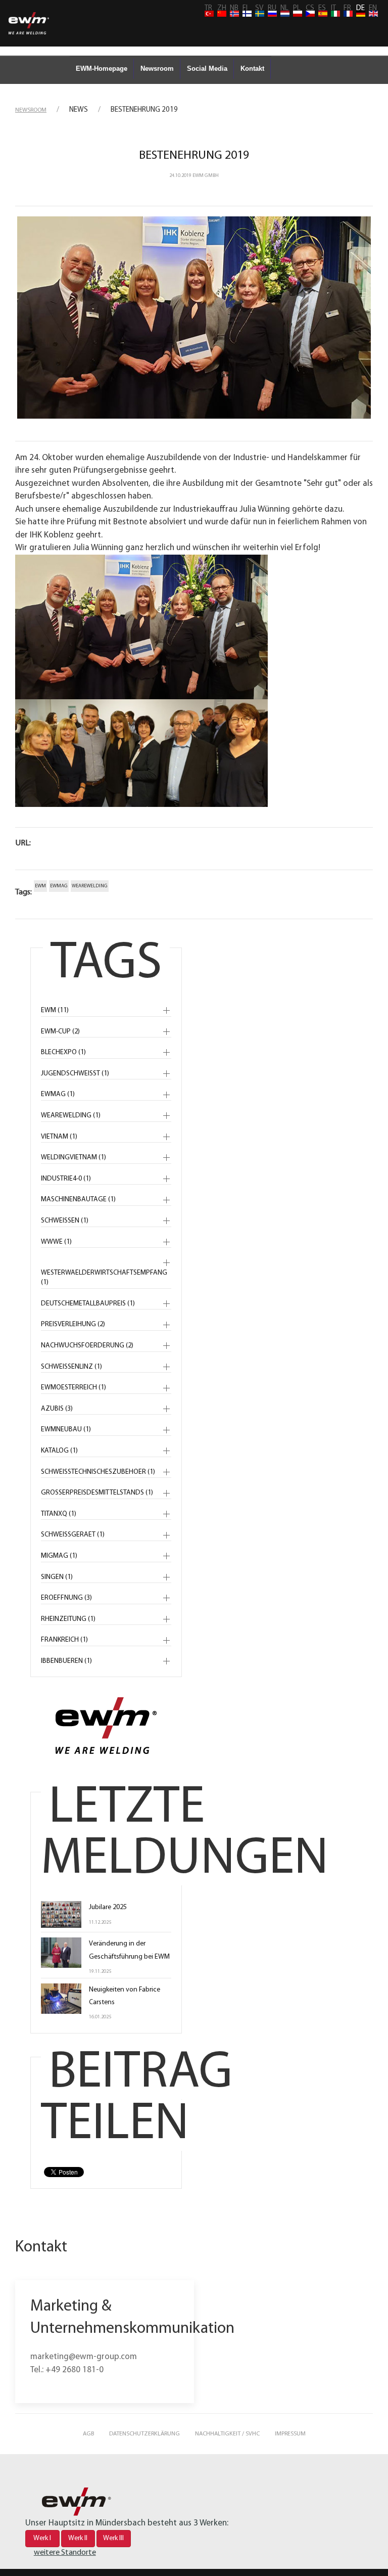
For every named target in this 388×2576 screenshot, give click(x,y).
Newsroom (157, 69)
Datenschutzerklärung (144, 2434)
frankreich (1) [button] (64, 1640)
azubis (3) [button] (57, 1409)
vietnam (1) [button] (59, 1137)
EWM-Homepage (102, 69)
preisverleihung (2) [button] (73, 1324)
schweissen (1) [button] (65, 1221)
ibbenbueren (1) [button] (66, 1661)
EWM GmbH (206, 176)
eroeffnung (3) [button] (66, 1598)
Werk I (42, 2538)
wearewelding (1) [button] (71, 1116)
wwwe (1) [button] (56, 1242)
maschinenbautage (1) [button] (78, 1200)
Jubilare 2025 (108, 1907)
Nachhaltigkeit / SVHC (227, 2434)
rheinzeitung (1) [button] (68, 1619)
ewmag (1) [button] (58, 1094)
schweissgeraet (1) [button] (73, 1535)
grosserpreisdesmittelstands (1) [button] (97, 1493)
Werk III (113, 2538)
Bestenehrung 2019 (194, 156)
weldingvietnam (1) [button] (74, 1158)
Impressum (290, 2434)
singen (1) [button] (57, 1577)
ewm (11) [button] (55, 1010)
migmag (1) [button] (59, 1556)
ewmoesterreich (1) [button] (74, 1388)
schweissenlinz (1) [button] (71, 1367)
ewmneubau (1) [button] (66, 1430)
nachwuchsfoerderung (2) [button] (87, 1346)
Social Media (207, 69)
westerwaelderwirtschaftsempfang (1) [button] (104, 1278)
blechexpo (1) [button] (63, 1052)
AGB (88, 2434)
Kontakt (252, 69)
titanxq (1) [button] (59, 1514)
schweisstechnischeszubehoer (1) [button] (98, 1472)
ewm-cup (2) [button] (60, 1032)
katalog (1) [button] (59, 1451)
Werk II (78, 2538)
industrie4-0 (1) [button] (66, 1179)
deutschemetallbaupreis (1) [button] (88, 1304)
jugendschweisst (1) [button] (75, 1074)
